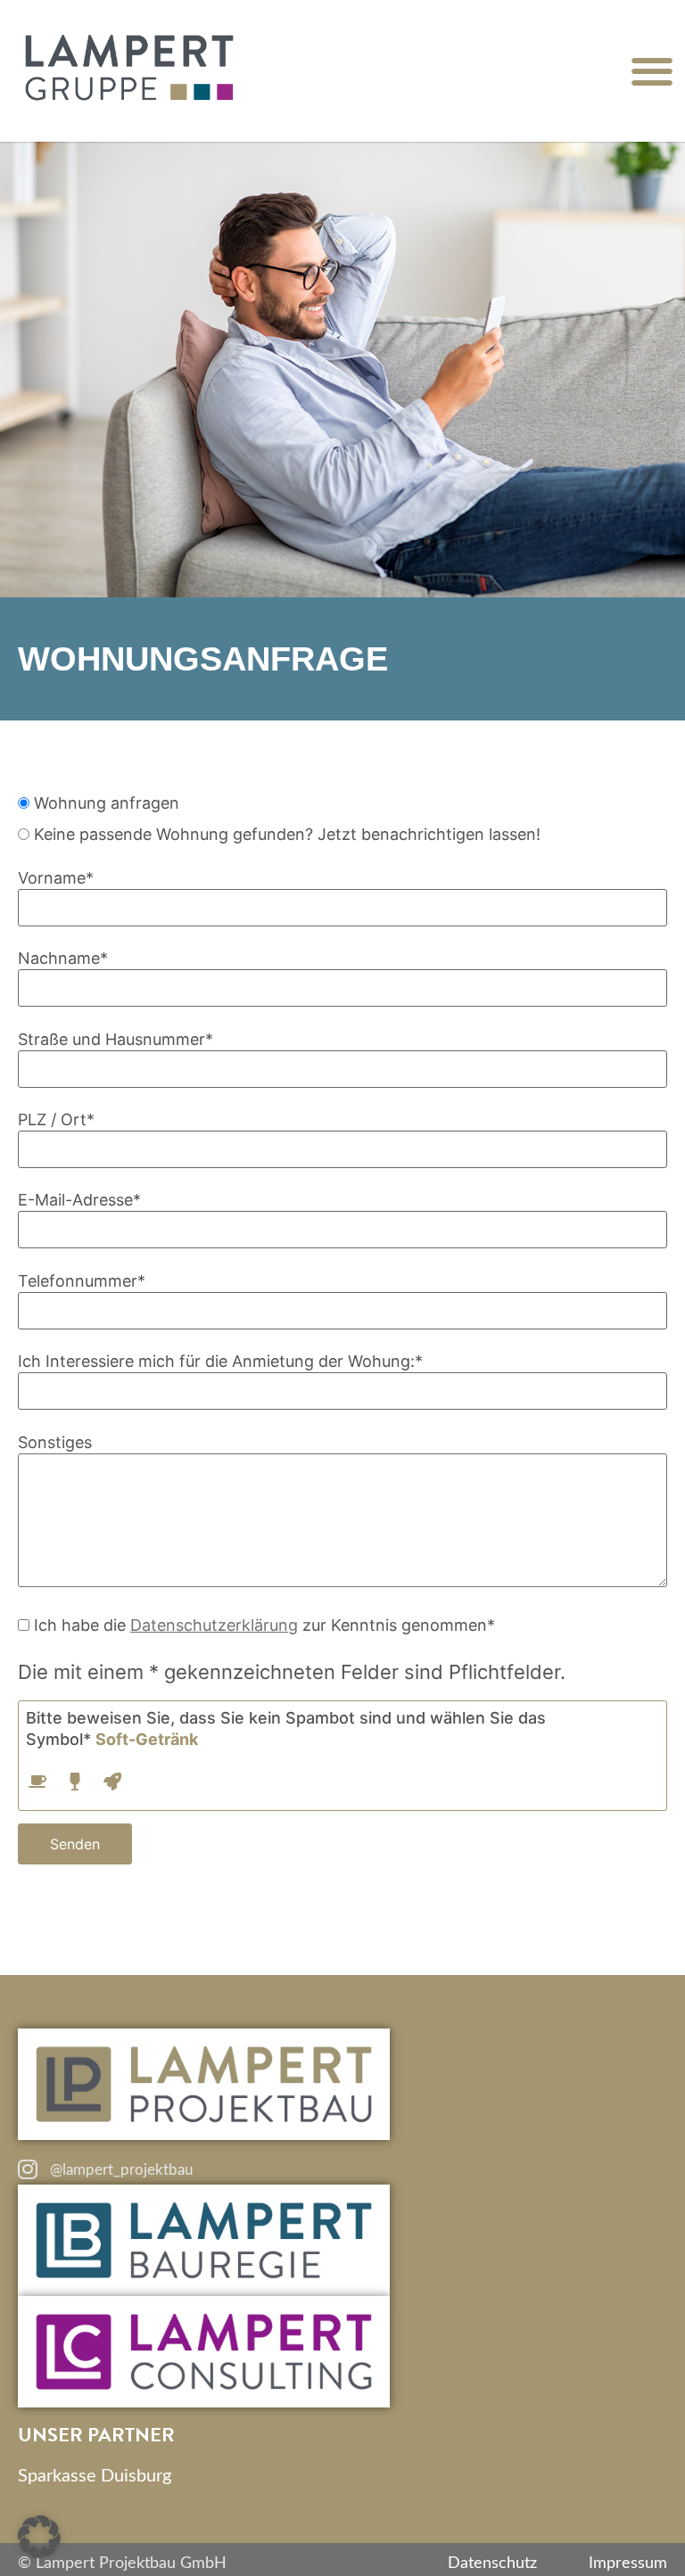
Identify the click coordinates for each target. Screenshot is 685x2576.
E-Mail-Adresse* (79, 1200)
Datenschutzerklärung (214, 1625)
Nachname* (63, 958)
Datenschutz (492, 2564)
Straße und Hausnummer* (116, 1039)
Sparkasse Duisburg (95, 2476)
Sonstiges (55, 1442)
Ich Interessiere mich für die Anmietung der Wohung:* (220, 1361)
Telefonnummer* (82, 1281)
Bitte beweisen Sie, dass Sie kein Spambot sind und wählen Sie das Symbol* (286, 1728)
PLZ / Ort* (56, 1119)
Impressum (628, 2564)
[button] (652, 72)
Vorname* (56, 878)
